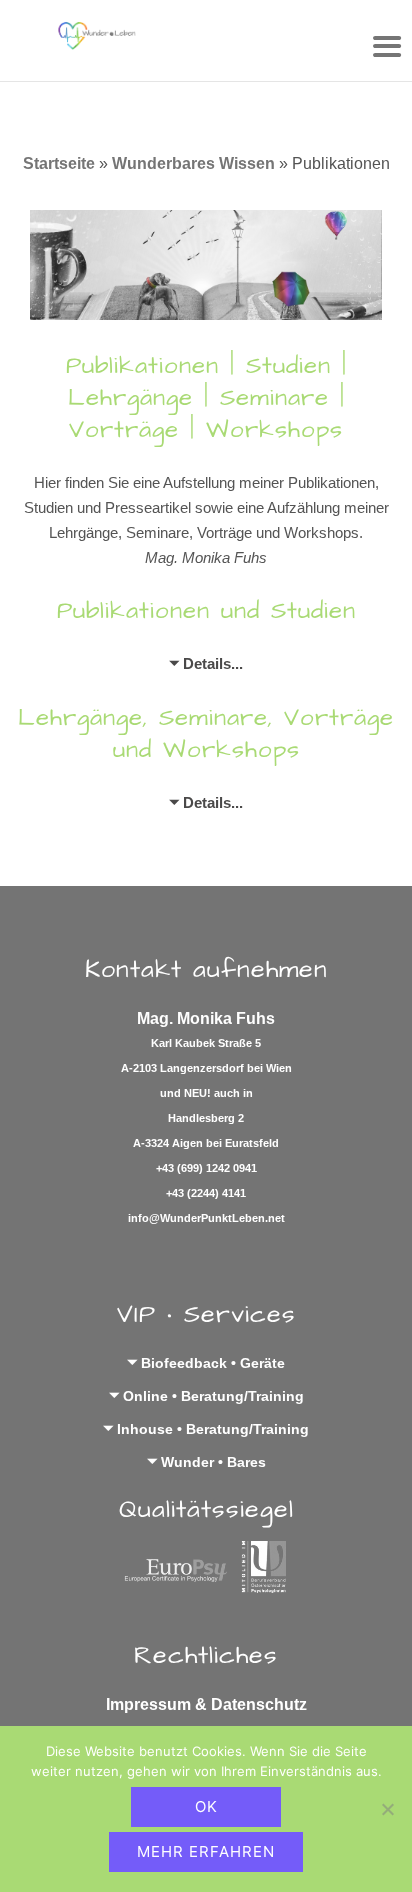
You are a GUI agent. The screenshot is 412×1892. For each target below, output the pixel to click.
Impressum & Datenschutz (206, 1704)
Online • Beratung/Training (213, 1396)
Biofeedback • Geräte (213, 1363)
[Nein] (387, 1809)
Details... (213, 663)
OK (206, 1806)
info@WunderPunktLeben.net (206, 1218)
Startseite (59, 163)
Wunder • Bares (213, 1462)
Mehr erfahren (206, 1851)
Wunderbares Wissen (193, 163)
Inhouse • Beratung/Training (213, 1429)
